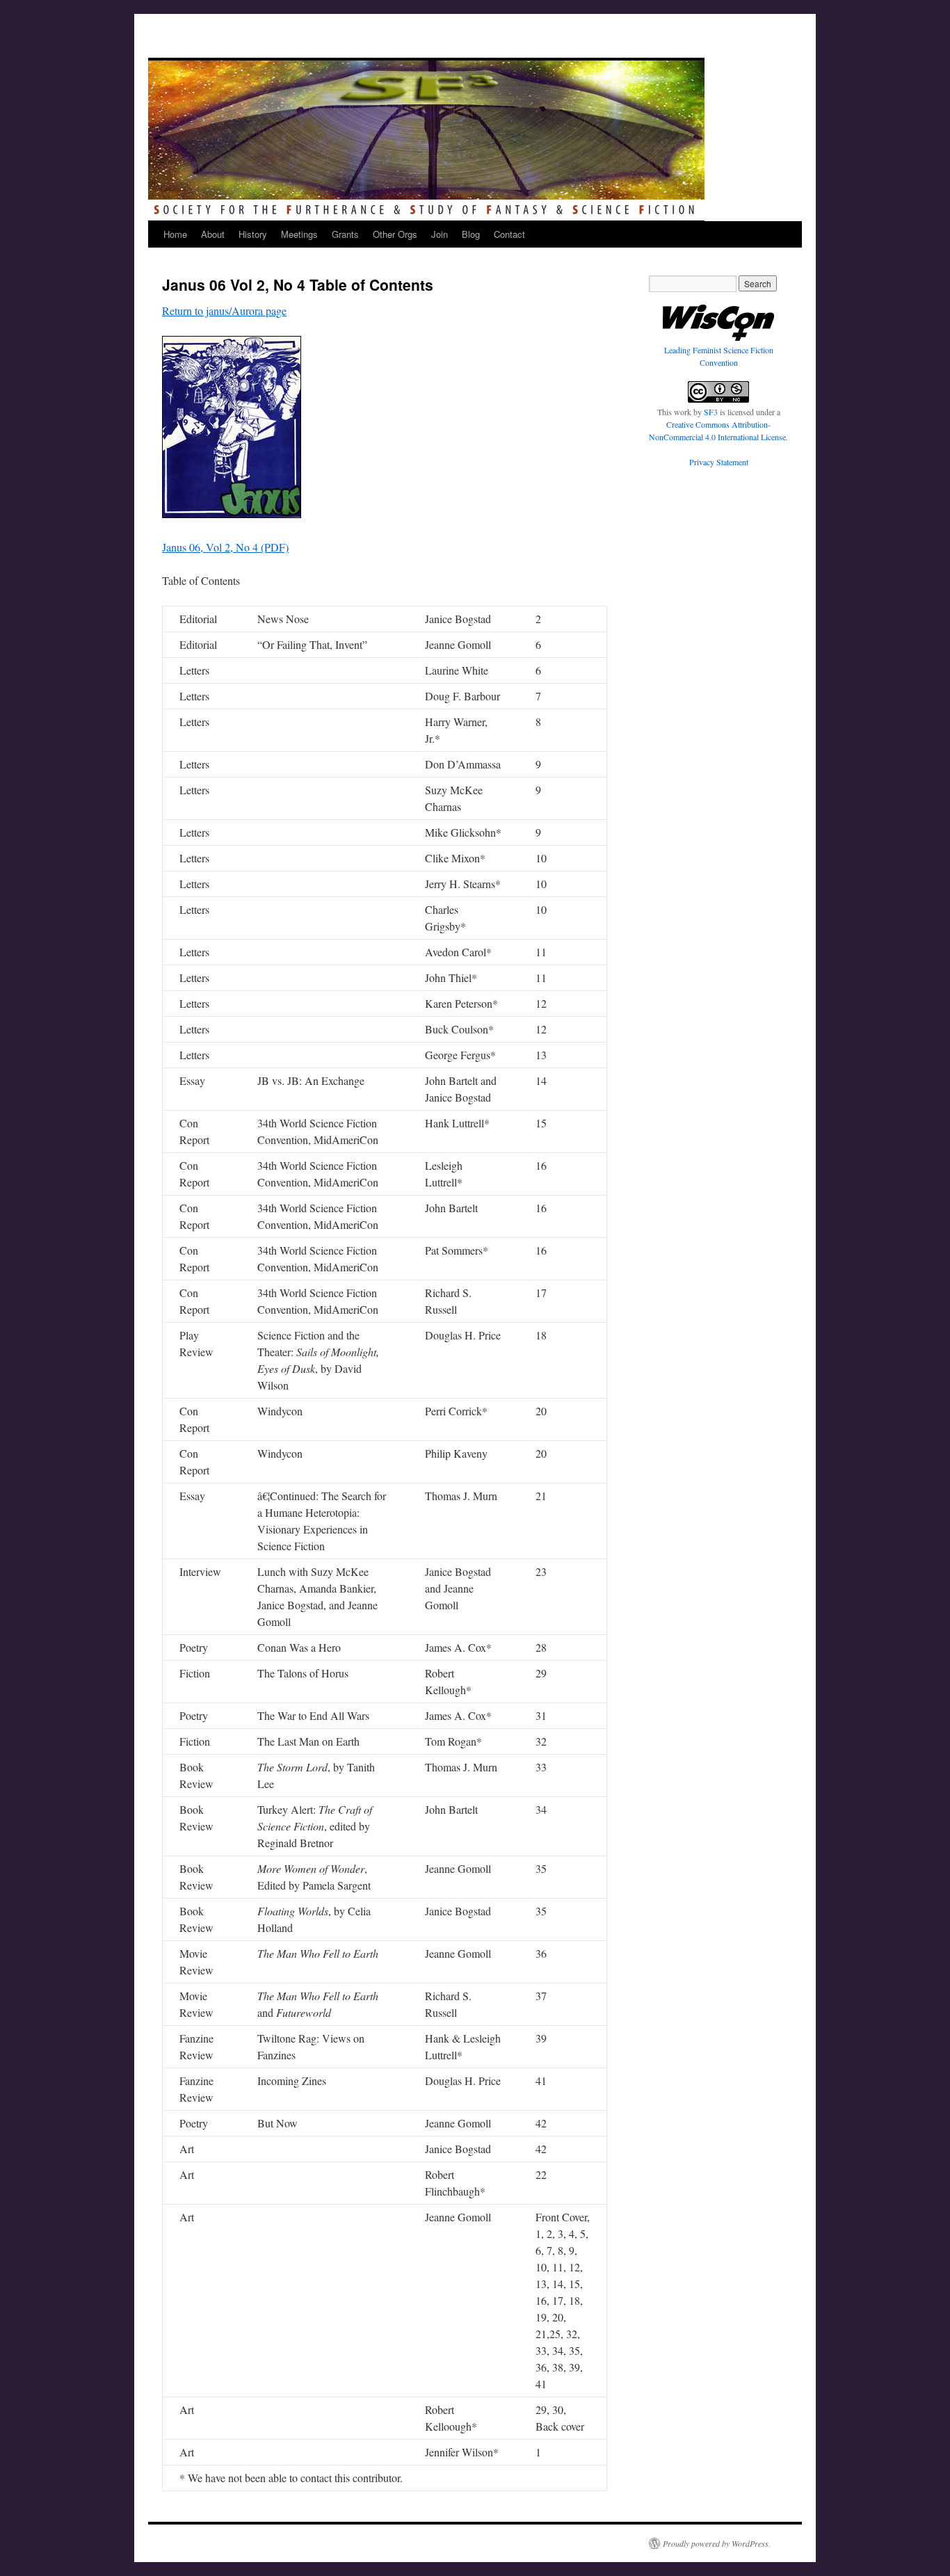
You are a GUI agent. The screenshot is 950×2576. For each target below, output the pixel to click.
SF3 (711, 412)
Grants (345, 234)
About (213, 234)
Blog (471, 234)
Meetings (299, 234)
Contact (509, 234)
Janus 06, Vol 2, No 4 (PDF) (225, 547)
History (253, 234)
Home (175, 234)
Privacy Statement (719, 462)
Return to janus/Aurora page (224, 311)
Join (440, 234)
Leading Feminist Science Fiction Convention (719, 356)
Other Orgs (395, 234)
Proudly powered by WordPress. (717, 2543)
